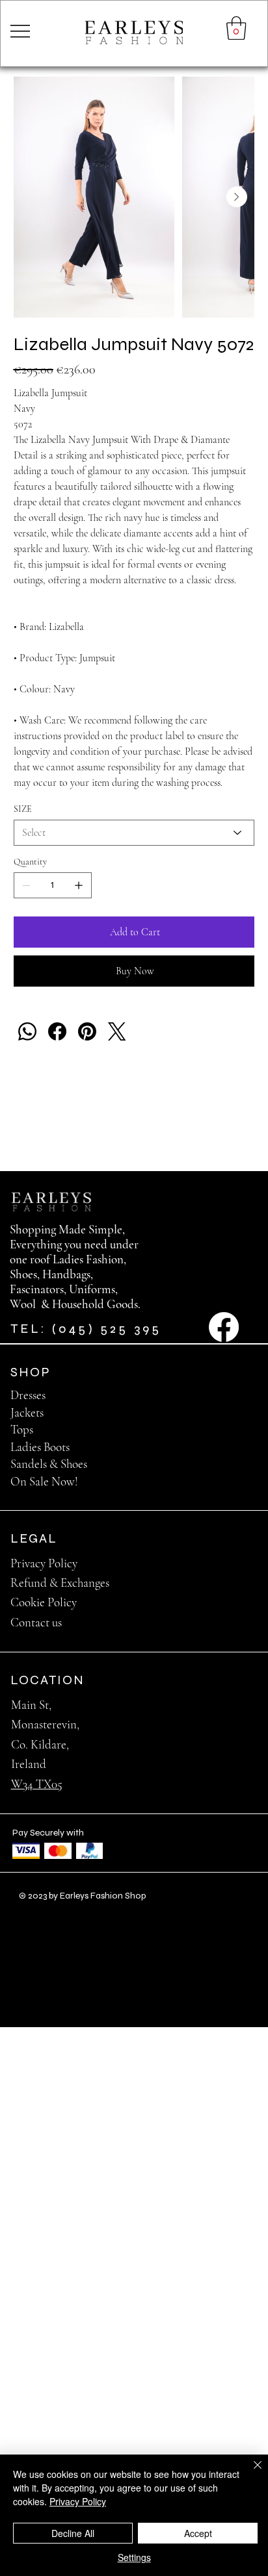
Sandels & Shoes (49, 1464)
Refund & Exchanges (60, 1583)
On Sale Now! (44, 1481)
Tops (22, 1429)
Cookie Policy (44, 1602)
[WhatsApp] (27, 1031)
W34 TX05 (37, 1784)
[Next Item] (237, 197)
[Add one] (79, 885)
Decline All (73, 2533)
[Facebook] (57, 1031)
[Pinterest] (87, 1031)
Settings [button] (134, 2557)
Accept (198, 2533)
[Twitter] (117, 1031)
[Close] (250, 2473)
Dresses (28, 1395)
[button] (236, 28)
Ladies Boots (40, 1447)
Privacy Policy (44, 1563)
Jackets (27, 1412)
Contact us (36, 1622)
